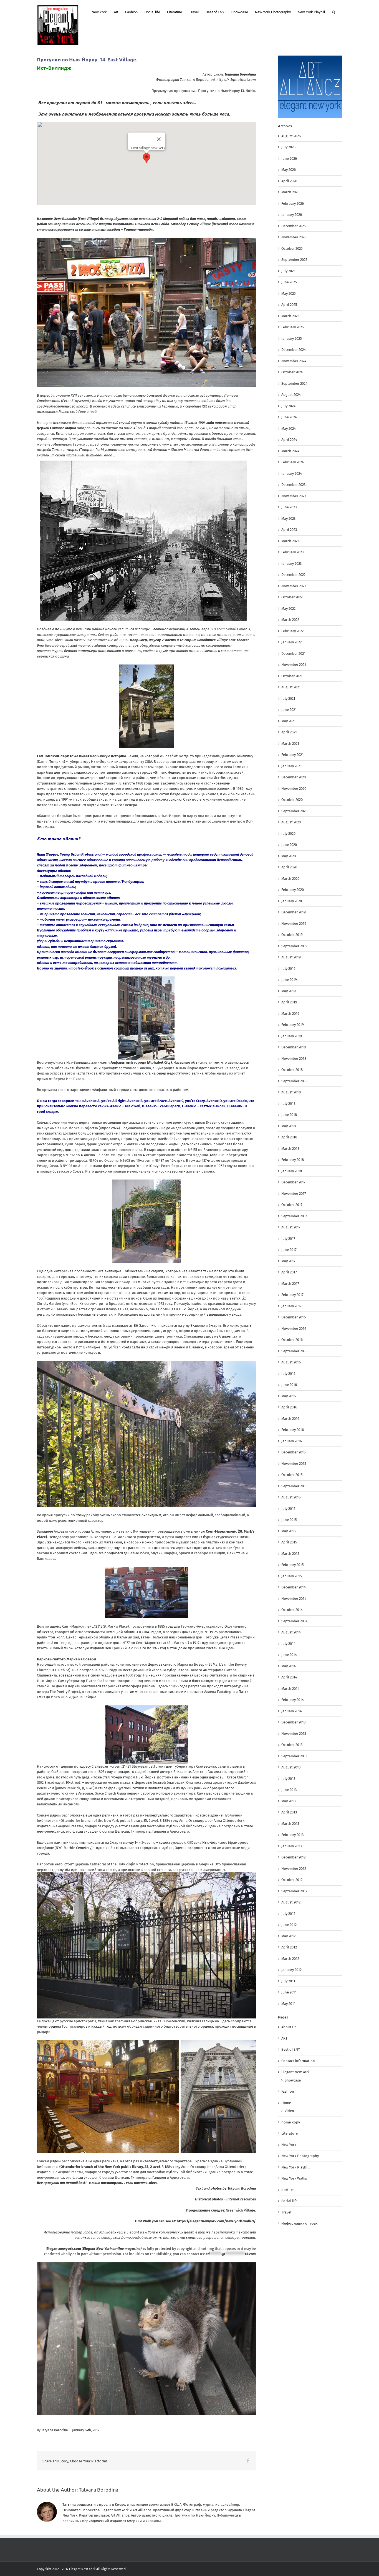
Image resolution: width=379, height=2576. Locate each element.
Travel (286, 2212)
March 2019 (290, 1014)
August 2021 (291, 687)
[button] (333, 12)
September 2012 (294, 1891)
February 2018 (293, 1160)
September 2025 (294, 260)
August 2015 (291, 1497)
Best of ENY (291, 2049)
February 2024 (293, 462)
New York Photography (300, 2156)
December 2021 (293, 654)
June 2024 (289, 417)
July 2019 (288, 969)
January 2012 (291, 1970)
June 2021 (289, 710)
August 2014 (291, 1632)
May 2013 (288, 1801)
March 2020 (290, 879)
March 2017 (290, 1284)
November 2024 (294, 361)
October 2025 (292, 248)
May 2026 (289, 170)
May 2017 (288, 1261)
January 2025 (292, 338)
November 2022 (294, 586)
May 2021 (288, 721)
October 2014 (292, 1610)
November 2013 (294, 1734)
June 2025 (289, 282)
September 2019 (294, 946)
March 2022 (290, 620)
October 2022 (292, 597)
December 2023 (293, 485)
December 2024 (294, 350)
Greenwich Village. (241, 2210)
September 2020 (294, 811)
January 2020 (292, 901)
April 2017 (289, 1272)
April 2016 (289, 1407)
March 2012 (290, 1959)
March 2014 (290, 1689)
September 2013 (294, 1756)
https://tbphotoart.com (236, 80)
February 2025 (293, 327)
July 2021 (288, 699)
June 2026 (289, 158)
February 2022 (292, 631)
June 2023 (289, 507)
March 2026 (290, 192)
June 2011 (289, 1992)
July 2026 (288, 147)
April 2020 (289, 867)
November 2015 (294, 1464)
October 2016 (292, 1340)
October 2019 (292, 935)
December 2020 (294, 777)
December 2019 (294, 912)
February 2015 (293, 1565)
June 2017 (289, 1250)
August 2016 (291, 1362)
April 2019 (289, 1002)
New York (289, 2145)
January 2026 (292, 215)
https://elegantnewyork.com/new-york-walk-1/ (216, 2221)
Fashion (288, 2091)
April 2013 (289, 1812)
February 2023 (292, 552)
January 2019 (292, 1036)
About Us (289, 2027)
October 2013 (292, 1745)
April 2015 (289, 1542)
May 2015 (289, 1531)
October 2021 (292, 676)
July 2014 (288, 1644)
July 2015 (288, 1509)
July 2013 (288, 1779)
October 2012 (292, 1880)
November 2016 (294, 1329)
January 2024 (292, 474)
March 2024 (290, 451)
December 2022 (293, 575)
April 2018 (289, 1137)
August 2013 (291, 1767)
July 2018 (288, 1104)
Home (286, 2103)
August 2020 (291, 822)
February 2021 (292, 755)
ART (284, 2038)
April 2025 (289, 305)
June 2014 (289, 1655)
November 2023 (294, 496)
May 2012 (288, 1936)
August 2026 (291, 136)
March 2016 (290, 1419)
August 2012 (291, 1902)
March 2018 (290, 1149)
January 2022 (291, 642)
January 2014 (292, 1711)
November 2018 (294, 1059)
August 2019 (291, 957)
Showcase (293, 2080)
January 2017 (291, 1306)
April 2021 (289, 732)
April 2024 (289, 440)
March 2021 (290, 744)
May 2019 (289, 991)
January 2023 (291, 564)
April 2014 (289, 1677)
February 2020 (293, 890)
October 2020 (292, 800)
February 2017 (292, 1295)
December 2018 (294, 1047)
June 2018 (289, 1115)
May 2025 (289, 293)
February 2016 (293, 1430)
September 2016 (294, 1351)
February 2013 (292, 1835)
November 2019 (294, 924)
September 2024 (294, 383)
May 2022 (288, 609)
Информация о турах (299, 2223)
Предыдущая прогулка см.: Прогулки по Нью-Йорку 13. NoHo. (204, 91)
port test (289, 2190)
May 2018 (289, 1126)
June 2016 (289, 1385)
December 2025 (294, 226)
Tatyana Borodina (55, 2430)
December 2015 (294, 1452)
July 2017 (288, 1239)
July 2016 (288, 1374)
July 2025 (288, 271)
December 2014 (294, 1587)
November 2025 (294, 237)
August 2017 (291, 1227)
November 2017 (294, 1194)
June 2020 (289, 845)
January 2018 (292, 1171)
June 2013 (289, 1790)
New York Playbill (295, 2167)
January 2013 (291, 1846)
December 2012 (293, 1857)
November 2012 (294, 1869)
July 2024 (288, 406)
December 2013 (293, 1722)
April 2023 (289, 530)
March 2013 (290, 1824)
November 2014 (294, 1599)
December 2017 (293, 1182)
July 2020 (288, 834)
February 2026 (293, 203)
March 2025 (290, 316)
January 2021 (291, 766)
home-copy (291, 2122)
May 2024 (289, 428)
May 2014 (289, 1666)
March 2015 (290, 1554)
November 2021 (294, 665)
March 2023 (290, 541)
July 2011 (288, 1981)
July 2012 (288, 1914)
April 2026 (289, 181)
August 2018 (291, 1092)
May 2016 (289, 1396)
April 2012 (289, 1947)
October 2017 (292, 1205)
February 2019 (293, 1025)
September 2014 (294, 1621)
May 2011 (288, 2004)
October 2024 (292, 372)
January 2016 (292, 1441)
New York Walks (294, 2178)
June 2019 (289, 980)
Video (289, 2111)
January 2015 (292, 1576)
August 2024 (291, 395)
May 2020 (289, 856)
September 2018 (294, 1081)
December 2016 (294, 1317)
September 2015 (294, 1486)
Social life (289, 2201)
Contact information (298, 2061)
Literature (290, 2133)
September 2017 (294, 1216)
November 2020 (294, 789)
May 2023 (288, 519)
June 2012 (289, 1925)
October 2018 (292, 1070)
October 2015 (292, 1475)
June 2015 (289, 1520)
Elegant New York (295, 2072)
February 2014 (293, 1700)
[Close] (159, 139)
